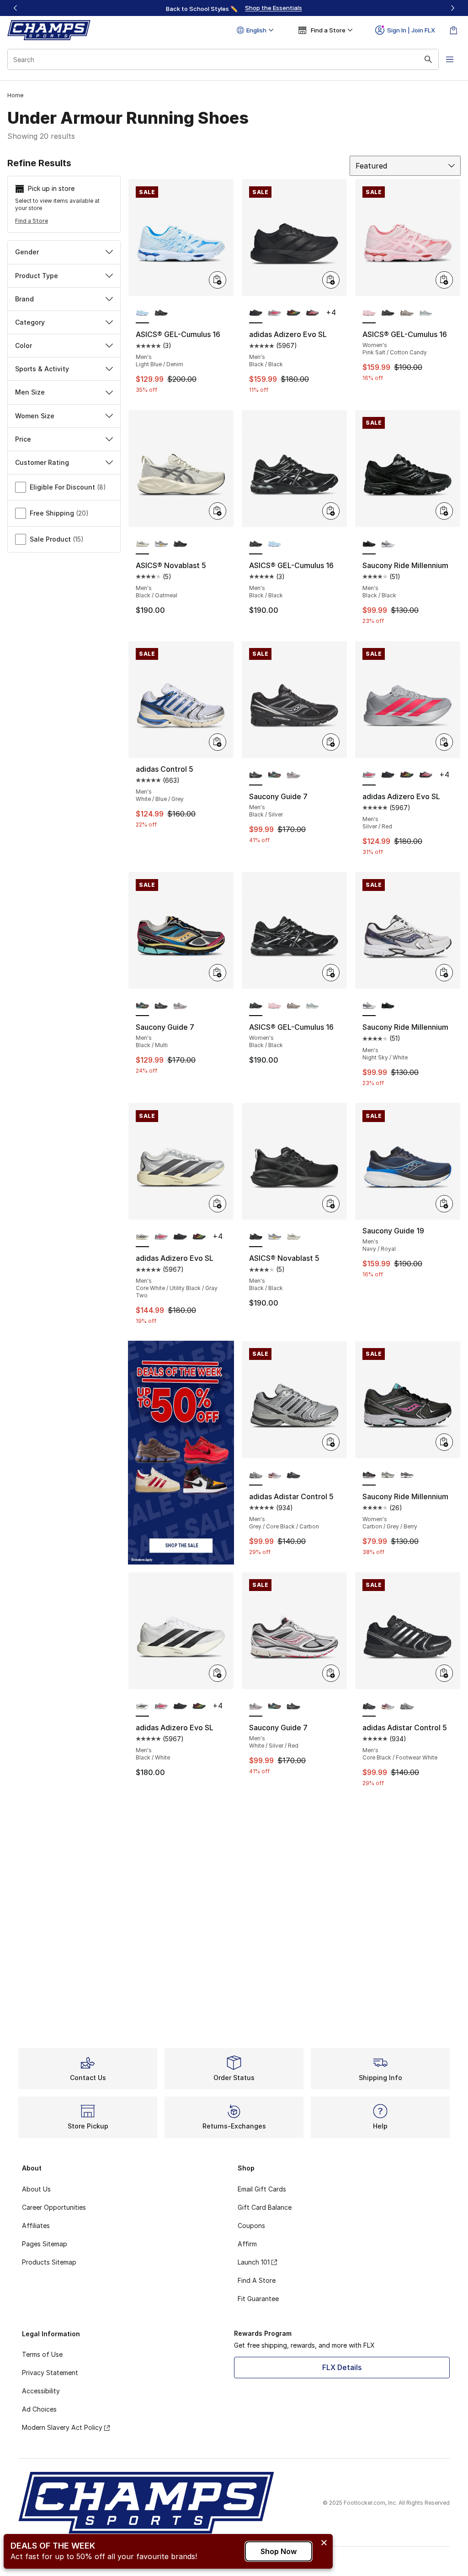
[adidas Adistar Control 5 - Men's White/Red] (274, 1475)
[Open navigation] (450, 59)
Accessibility (41, 2391)
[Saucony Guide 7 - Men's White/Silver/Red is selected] (256, 1707)
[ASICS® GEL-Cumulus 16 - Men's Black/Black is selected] (256, 544)
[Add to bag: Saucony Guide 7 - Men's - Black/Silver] (331, 742)
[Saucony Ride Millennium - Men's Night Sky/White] (388, 544)
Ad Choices (39, 2409)
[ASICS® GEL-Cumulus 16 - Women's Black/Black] (388, 313)
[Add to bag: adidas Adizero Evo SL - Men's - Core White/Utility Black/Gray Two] (218, 1204)
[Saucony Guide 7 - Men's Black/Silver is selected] (256, 775)
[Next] (452, 8)
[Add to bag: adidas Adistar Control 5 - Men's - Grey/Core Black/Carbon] (331, 1442)
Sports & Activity (42, 369)
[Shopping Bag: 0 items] (453, 30)
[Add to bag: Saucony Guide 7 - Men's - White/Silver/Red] (331, 1673)
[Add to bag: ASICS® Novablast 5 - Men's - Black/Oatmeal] (218, 511)
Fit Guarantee (258, 2299)
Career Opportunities (54, 2207)
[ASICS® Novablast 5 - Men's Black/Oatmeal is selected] (142, 544)
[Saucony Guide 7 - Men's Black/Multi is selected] (142, 1006)
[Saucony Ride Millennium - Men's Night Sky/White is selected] (369, 1006)
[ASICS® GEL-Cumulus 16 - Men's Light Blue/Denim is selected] (142, 313)
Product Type (37, 276)
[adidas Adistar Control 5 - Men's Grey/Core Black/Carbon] (407, 1707)
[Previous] (16, 8)
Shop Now (279, 2551)
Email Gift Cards (262, 2189)
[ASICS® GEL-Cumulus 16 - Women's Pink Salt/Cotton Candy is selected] (369, 313)
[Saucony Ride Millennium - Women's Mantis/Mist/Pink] (388, 1475)
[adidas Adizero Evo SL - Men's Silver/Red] (274, 313)
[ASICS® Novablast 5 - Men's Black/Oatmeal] (293, 1237)
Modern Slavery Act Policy (62, 2427)
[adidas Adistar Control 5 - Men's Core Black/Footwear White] (293, 1475)
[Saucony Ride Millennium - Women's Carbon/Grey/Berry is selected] (369, 1475)
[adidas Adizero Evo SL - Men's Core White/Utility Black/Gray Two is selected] (142, 1237)
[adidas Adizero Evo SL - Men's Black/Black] (388, 775)
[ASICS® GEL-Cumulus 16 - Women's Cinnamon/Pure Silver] (407, 313)
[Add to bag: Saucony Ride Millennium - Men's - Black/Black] (444, 511)
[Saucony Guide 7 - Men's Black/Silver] (161, 1006)
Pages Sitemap (45, 2244)
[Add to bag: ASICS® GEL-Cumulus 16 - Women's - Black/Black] (331, 973)
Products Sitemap (49, 2262)
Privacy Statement (50, 2373)
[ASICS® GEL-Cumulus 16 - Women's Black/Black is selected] (256, 1006)
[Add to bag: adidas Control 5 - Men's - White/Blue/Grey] (218, 742)
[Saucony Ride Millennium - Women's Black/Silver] (407, 1475)
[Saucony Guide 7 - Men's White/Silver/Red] (293, 775)
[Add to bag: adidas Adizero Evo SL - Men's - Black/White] (218, 1673)
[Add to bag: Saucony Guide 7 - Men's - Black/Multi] (218, 973)
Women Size (35, 416)
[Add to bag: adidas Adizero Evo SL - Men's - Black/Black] (331, 280)
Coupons (251, 2226)
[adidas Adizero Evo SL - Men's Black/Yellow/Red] (293, 313)
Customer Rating (42, 462)
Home (15, 95)
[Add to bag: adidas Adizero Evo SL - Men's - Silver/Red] (444, 742)
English (256, 30)
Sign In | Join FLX (411, 30)
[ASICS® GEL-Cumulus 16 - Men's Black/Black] (161, 313)
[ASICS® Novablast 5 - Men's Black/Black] (180, 544)
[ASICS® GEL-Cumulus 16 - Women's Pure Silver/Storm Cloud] (426, 313)
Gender (27, 252)
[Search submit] (428, 59)
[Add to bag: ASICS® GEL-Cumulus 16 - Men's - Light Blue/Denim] (218, 280)
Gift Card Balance (265, 2207)
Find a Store (32, 221)
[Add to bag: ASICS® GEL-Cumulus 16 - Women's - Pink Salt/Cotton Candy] (444, 280)
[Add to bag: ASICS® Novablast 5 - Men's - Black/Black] (331, 1204)
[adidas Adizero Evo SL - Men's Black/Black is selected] (256, 313)
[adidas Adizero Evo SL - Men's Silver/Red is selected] (369, 775)
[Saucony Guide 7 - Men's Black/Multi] (274, 775)
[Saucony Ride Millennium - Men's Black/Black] (388, 1006)
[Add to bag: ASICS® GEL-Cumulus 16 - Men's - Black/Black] (331, 511)
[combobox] (223, 59)
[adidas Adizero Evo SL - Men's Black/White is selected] (142, 1707)
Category (30, 322)
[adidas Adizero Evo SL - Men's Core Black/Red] (312, 313)
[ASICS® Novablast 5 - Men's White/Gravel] (161, 544)
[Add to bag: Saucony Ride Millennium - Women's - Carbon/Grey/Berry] (444, 1442)
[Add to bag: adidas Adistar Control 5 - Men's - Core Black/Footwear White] (444, 1673)
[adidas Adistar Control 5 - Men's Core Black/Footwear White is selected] (369, 1707)
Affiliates (36, 2226)
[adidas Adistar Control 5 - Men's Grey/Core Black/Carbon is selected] (256, 1475)
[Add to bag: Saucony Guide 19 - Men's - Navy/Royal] (444, 1204)
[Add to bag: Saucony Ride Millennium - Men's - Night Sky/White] (444, 973)
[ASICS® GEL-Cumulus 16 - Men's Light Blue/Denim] (274, 544)
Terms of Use (42, 2354)
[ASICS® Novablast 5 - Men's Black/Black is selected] (256, 1237)
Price (23, 439)
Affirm (247, 2244)
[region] (234, 8)
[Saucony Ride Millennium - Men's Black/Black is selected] (369, 544)
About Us (36, 2189)
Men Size (30, 392)
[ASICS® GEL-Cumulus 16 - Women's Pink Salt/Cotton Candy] (274, 1006)
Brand (24, 299)
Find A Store (257, 2280)
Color (24, 345)
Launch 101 (254, 2262)
